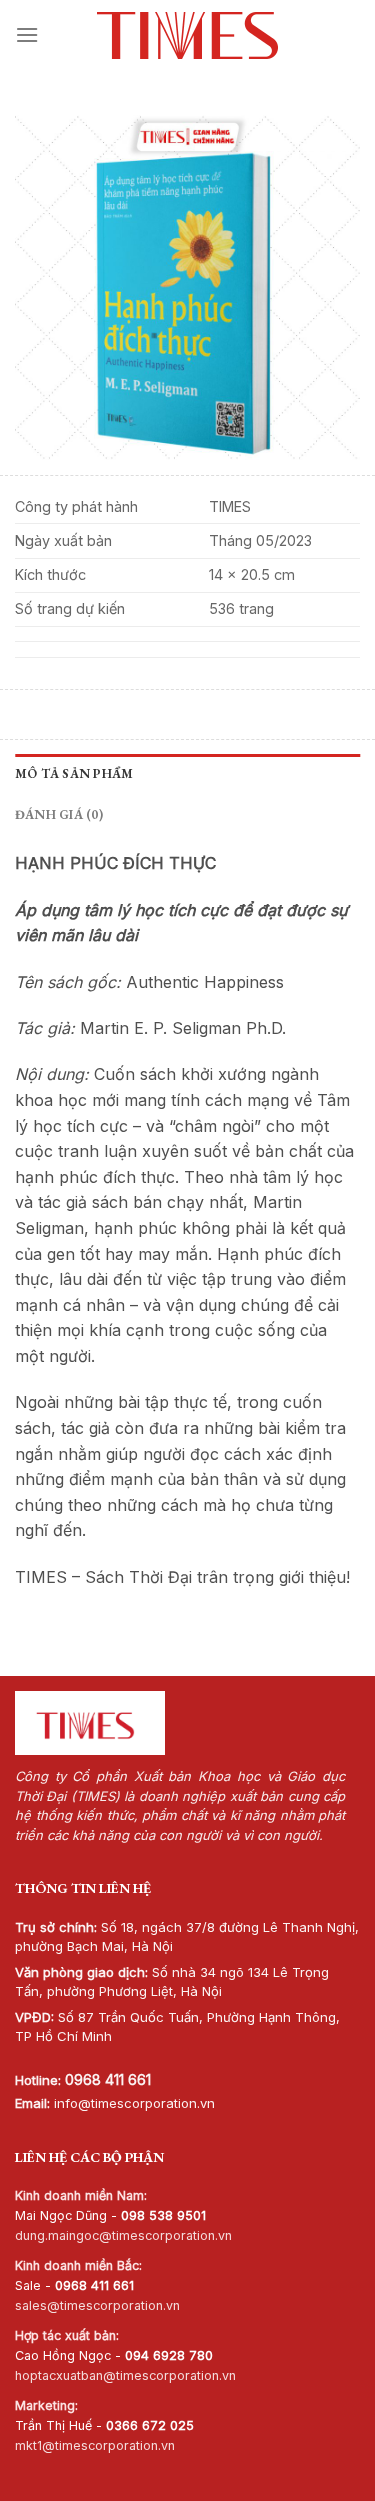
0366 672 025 (150, 2425)
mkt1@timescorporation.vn (95, 2445)
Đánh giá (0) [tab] (59, 814)
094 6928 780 (169, 2355)
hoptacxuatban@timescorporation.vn (125, 2375)
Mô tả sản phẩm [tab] (74, 773)
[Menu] (27, 34)
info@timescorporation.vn (134, 2103)
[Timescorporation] (187, 35)
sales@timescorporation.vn (97, 2305)
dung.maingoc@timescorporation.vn (123, 2235)
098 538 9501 (163, 2215)
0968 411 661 (108, 2079)
